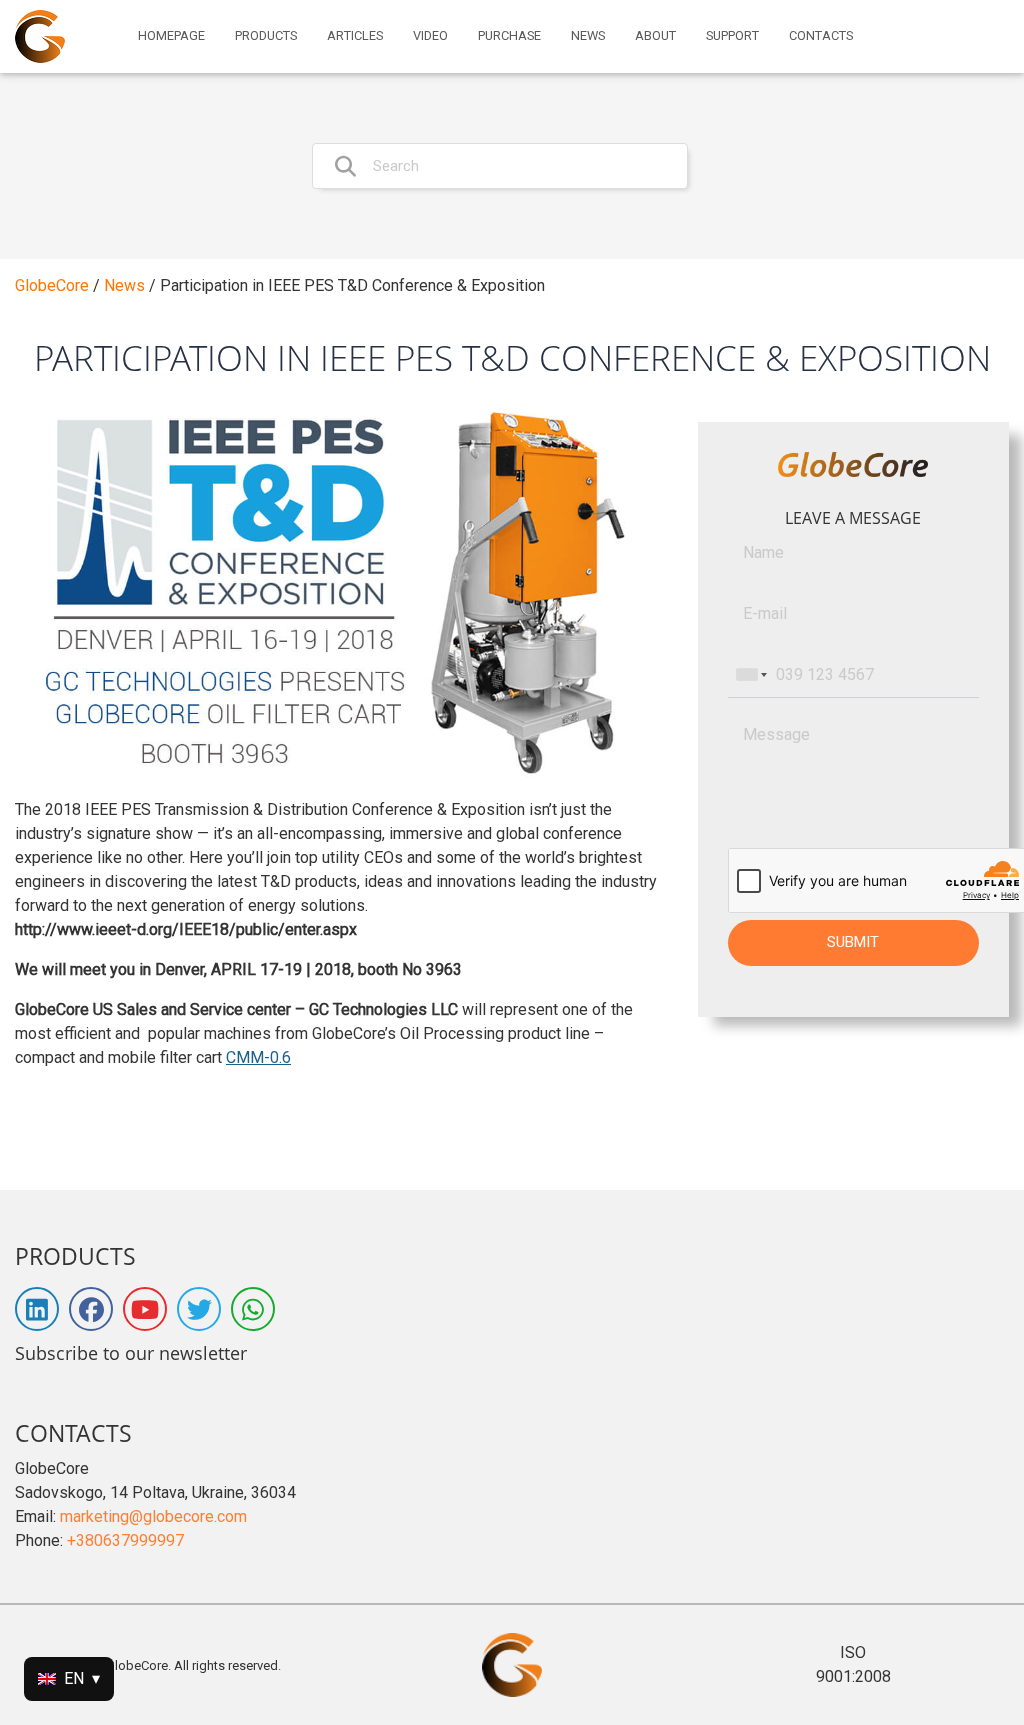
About (655, 36)
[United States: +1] (750, 675)
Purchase (509, 36)
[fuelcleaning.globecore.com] (40, 36)
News (588, 36)
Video (430, 36)
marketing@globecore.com (153, 1516)
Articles (355, 36)
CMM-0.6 (258, 1057)
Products (266, 36)
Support (732, 36)
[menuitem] (171, 36)
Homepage (171, 36)
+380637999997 (125, 1540)
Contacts (821, 36)
